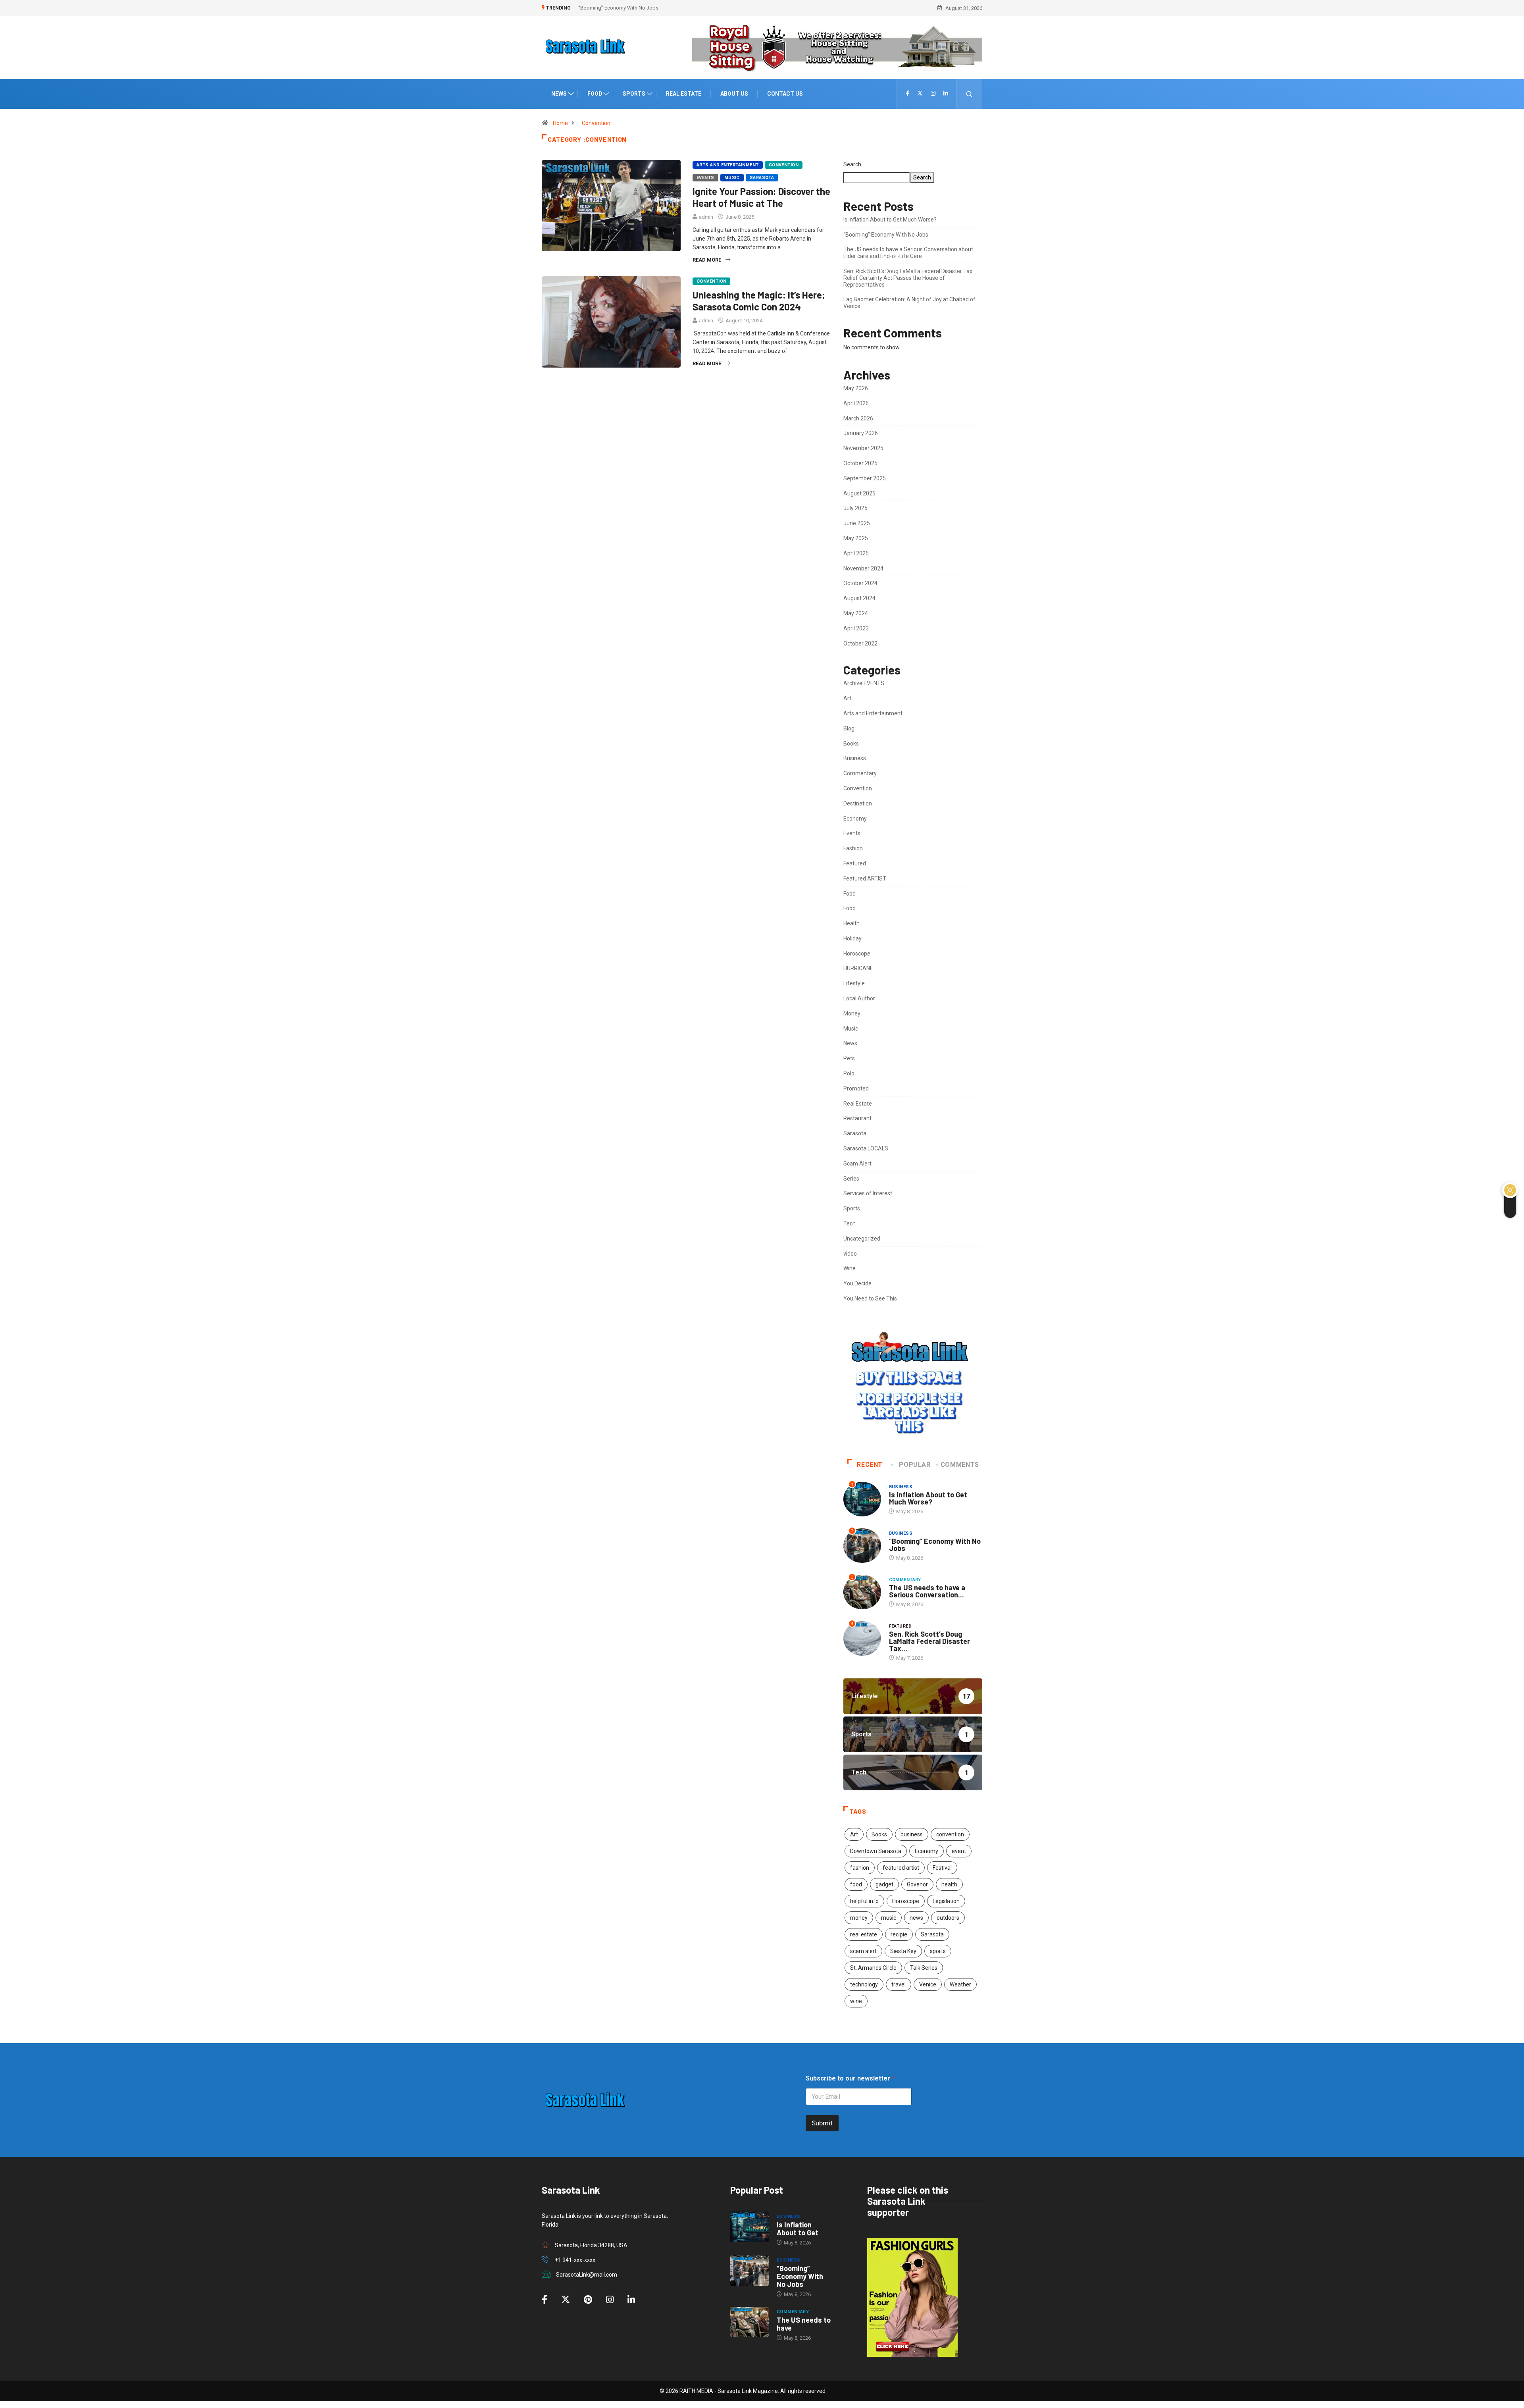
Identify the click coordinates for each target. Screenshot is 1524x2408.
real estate (864, 1934)
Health (851, 923)
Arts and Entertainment (728, 165)
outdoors (948, 1918)
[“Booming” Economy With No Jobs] (749, 2271)
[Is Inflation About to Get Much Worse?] (749, 2227)
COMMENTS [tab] (960, 1465)
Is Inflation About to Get (798, 2229)
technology (864, 1984)
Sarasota (762, 178)
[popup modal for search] (969, 94)
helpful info (864, 1901)
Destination (858, 803)
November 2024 (863, 568)
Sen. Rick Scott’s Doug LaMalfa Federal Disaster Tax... (929, 1641)
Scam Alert (857, 1164)
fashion (860, 1868)
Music (732, 178)
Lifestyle (854, 983)
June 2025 (857, 523)
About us (734, 94)
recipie (899, 1934)
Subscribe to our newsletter (850, 2078)
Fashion (853, 848)
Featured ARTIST (865, 878)
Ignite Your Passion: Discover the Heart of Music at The (761, 197)
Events (705, 178)
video (850, 1254)
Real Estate (684, 94)
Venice (928, 1984)
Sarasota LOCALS (866, 1148)
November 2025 (863, 448)
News (559, 94)
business (912, 1834)
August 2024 (859, 598)
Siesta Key (903, 1951)
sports (938, 1951)
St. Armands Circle (873, 1968)
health (949, 1884)
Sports (634, 94)
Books (851, 744)
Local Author (859, 998)
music (889, 1918)
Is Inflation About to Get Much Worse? (890, 220)
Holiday (852, 938)
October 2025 (860, 463)
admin (706, 217)
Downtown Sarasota (876, 1851)
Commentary (860, 773)
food (856, 1884)
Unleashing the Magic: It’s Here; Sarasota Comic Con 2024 (759, 301)
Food (595, 94)
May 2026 (856, 388)
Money (852, 1013)
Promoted (856, 1088)
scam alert (863, 1951)
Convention (596, 123)
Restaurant (857, 1118)
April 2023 (856, 628)
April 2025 (856, 553)
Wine (850, 1268)
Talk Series (924, 1968)
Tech (850, 1223)
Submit (822, 2123)
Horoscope (857, 954)
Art (847, 698)
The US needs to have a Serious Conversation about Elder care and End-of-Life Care (673, 8)
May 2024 (856, 613)
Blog (849, 728)
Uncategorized (862, 1239)
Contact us (785, 94)
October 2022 (860, 643)
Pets (849, 1058)
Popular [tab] (915, 1465)
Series (851, 1179)
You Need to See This (870, 1298)
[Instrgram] (933, 94)
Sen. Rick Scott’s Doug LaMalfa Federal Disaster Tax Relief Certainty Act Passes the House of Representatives (908, 278)
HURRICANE (858, 968)
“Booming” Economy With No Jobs (886, 235)
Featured (855, 863)
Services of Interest (868, 1193)
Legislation (946, 1901)
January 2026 (861, 433)
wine (856, 2001)
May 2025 (856, 538)
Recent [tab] (870, 1465)
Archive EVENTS (864, 683)
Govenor (917, 1884)
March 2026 (858, 418)
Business (855, 758)
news (916, 1918)
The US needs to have (804, 2324)
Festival (942, 1868)
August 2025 (859, 493)
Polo (849, 1073)
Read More (707, 260)
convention (950, 1834)
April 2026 (856, 403)
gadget (884, 1884)
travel (899, 1984)
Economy (855, 819)
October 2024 (860, 583)
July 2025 (855, 508)
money (859, 1918)
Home (560, 123)
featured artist (901, 1868)
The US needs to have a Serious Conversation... (927, 1591)
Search (852, 164)
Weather (960, 1984)
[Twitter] (920, 94)
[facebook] (907, 94)
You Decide (857, 1283)
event (959, 1851)
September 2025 (865, 478)
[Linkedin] (946, 94)
